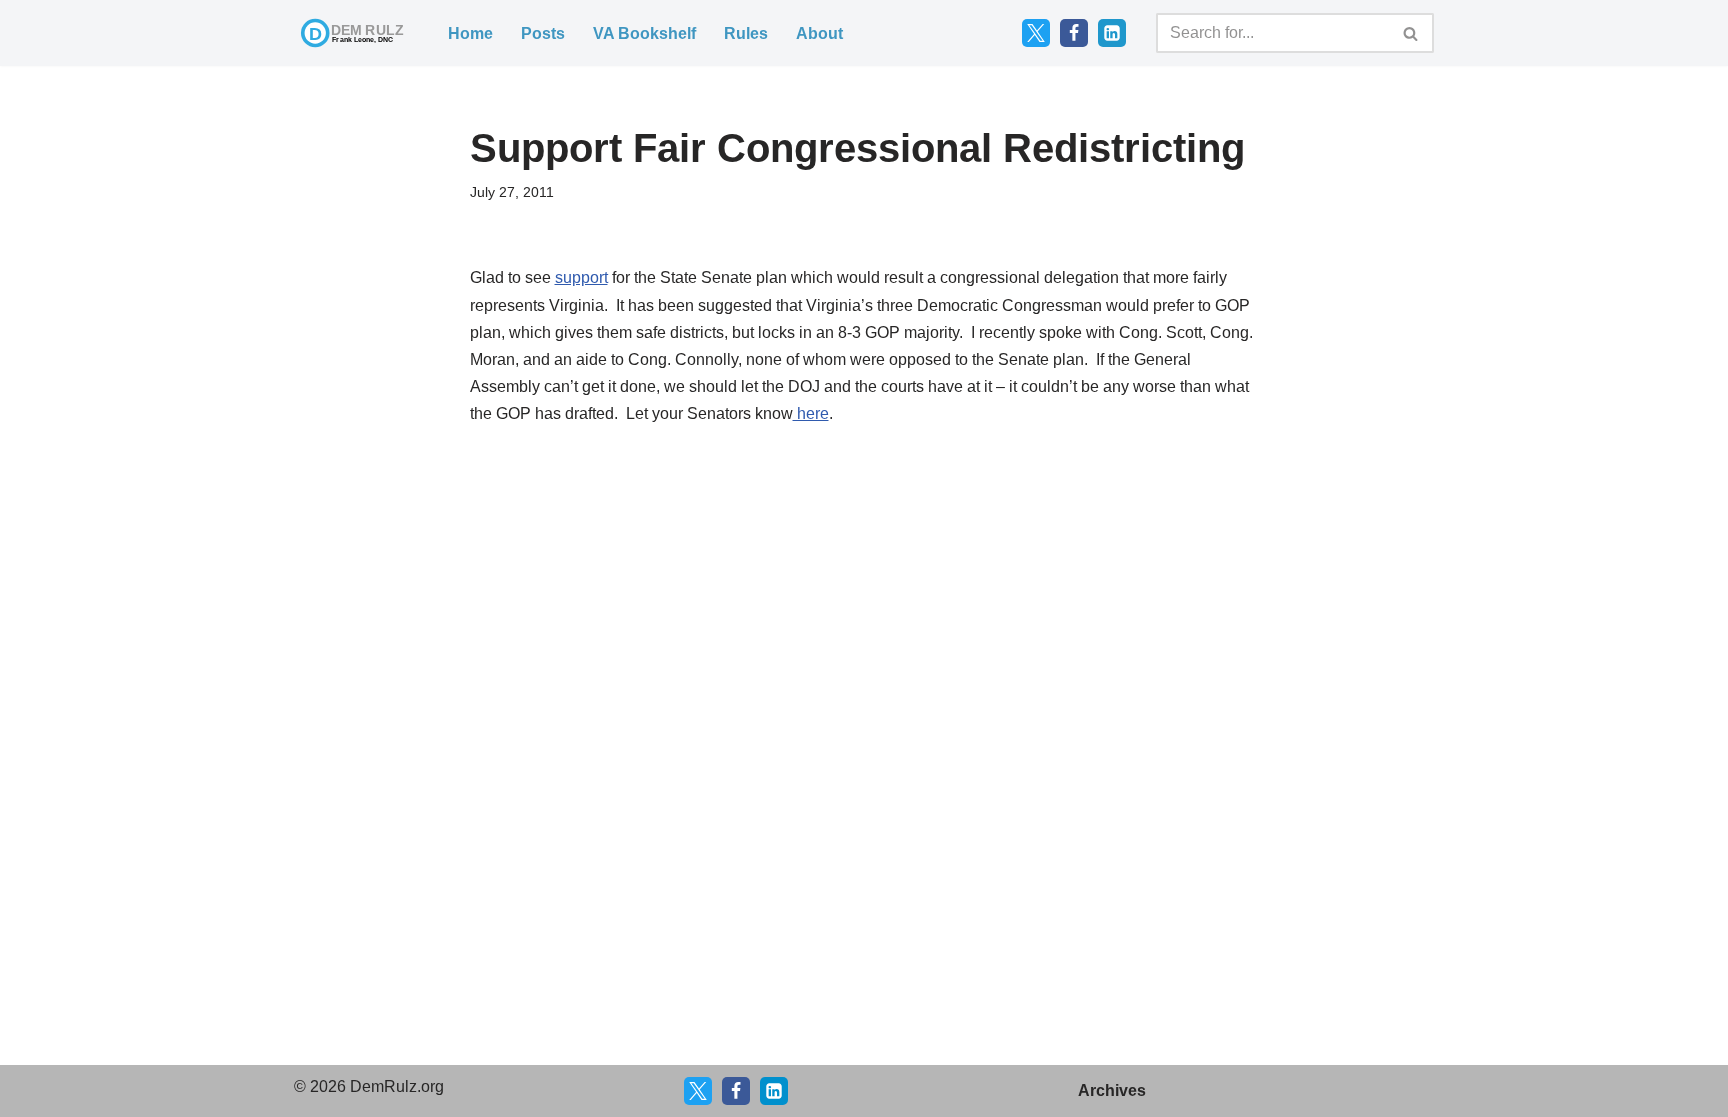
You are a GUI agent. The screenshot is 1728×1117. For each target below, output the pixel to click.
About (819, 33)
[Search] (1411, 33)
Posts (543, 33)
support (581, 277)
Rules (746, 33)
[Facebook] (1074, 33)
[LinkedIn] (1112, 33)
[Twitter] (1036, 33)
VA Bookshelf (644, 33)
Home (470, 33)
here (811, 413)
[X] (698, 1091)
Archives (1112, 1090)
